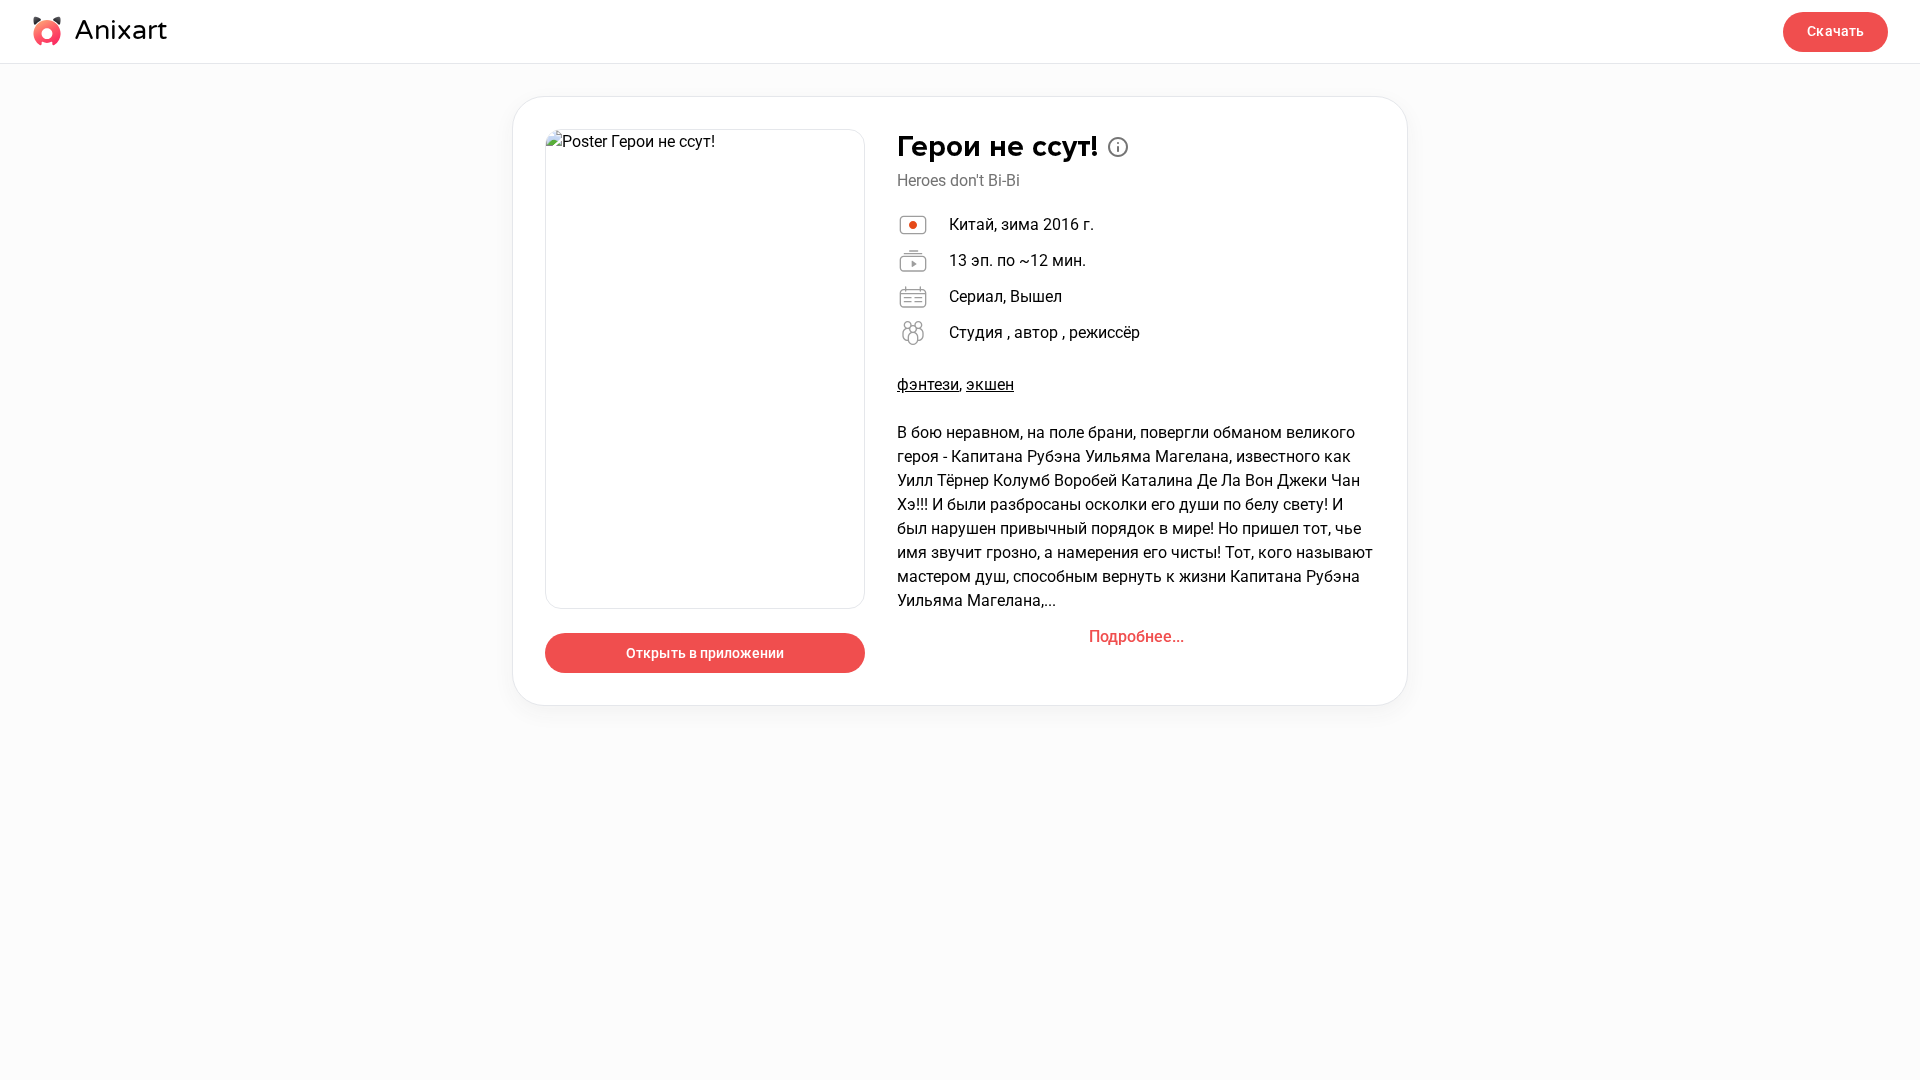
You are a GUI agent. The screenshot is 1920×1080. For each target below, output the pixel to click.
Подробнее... (1136, 636)
